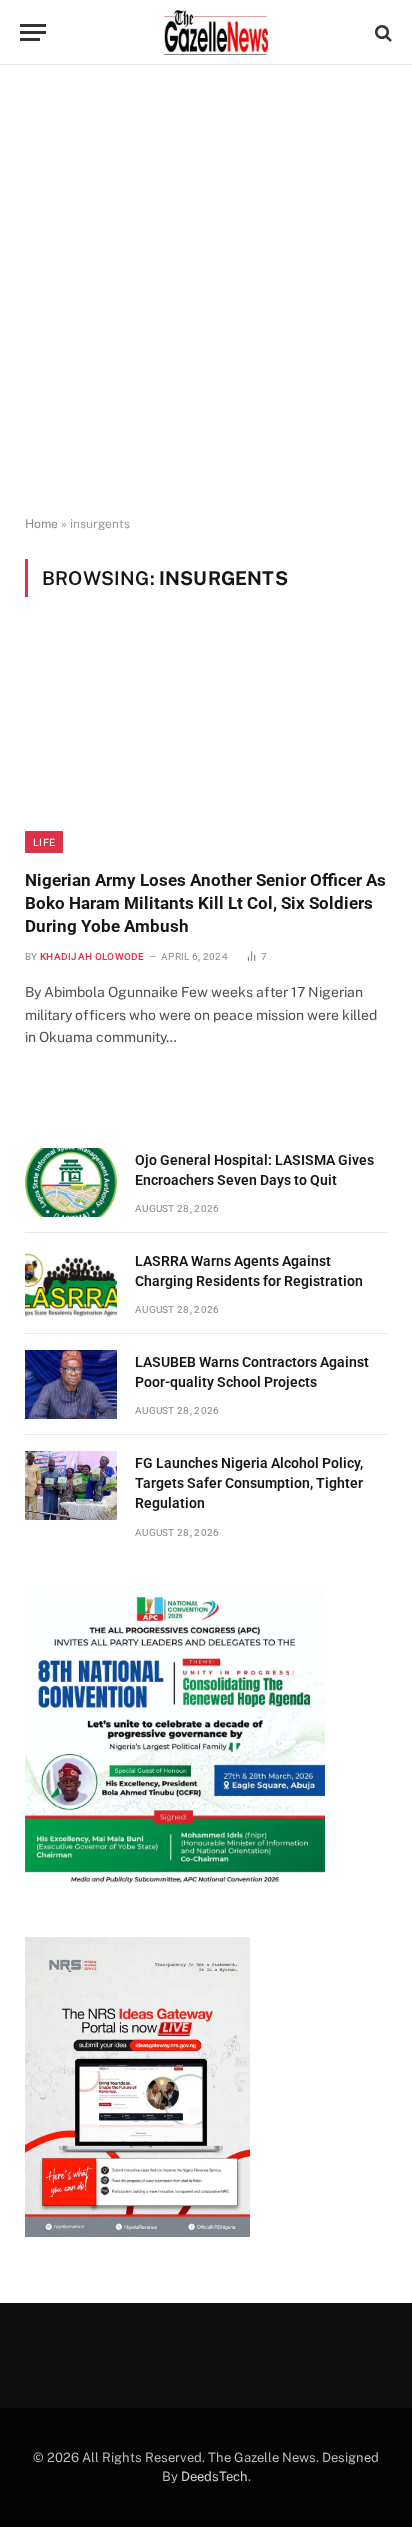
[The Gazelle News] (216, 32)
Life (44, 842)
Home (41, 524)
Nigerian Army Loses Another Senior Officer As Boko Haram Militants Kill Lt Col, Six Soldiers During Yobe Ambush (205, 903)
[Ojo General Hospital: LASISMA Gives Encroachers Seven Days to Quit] (71, 1182)
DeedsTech (214, 2476)
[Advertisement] (206, 291)
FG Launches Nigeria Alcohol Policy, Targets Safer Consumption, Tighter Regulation (249, 1483)
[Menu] (33, 32)
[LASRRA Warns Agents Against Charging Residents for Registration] (71, 1283)
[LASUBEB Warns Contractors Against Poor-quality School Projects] (71, 1384)
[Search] (381, 32)
